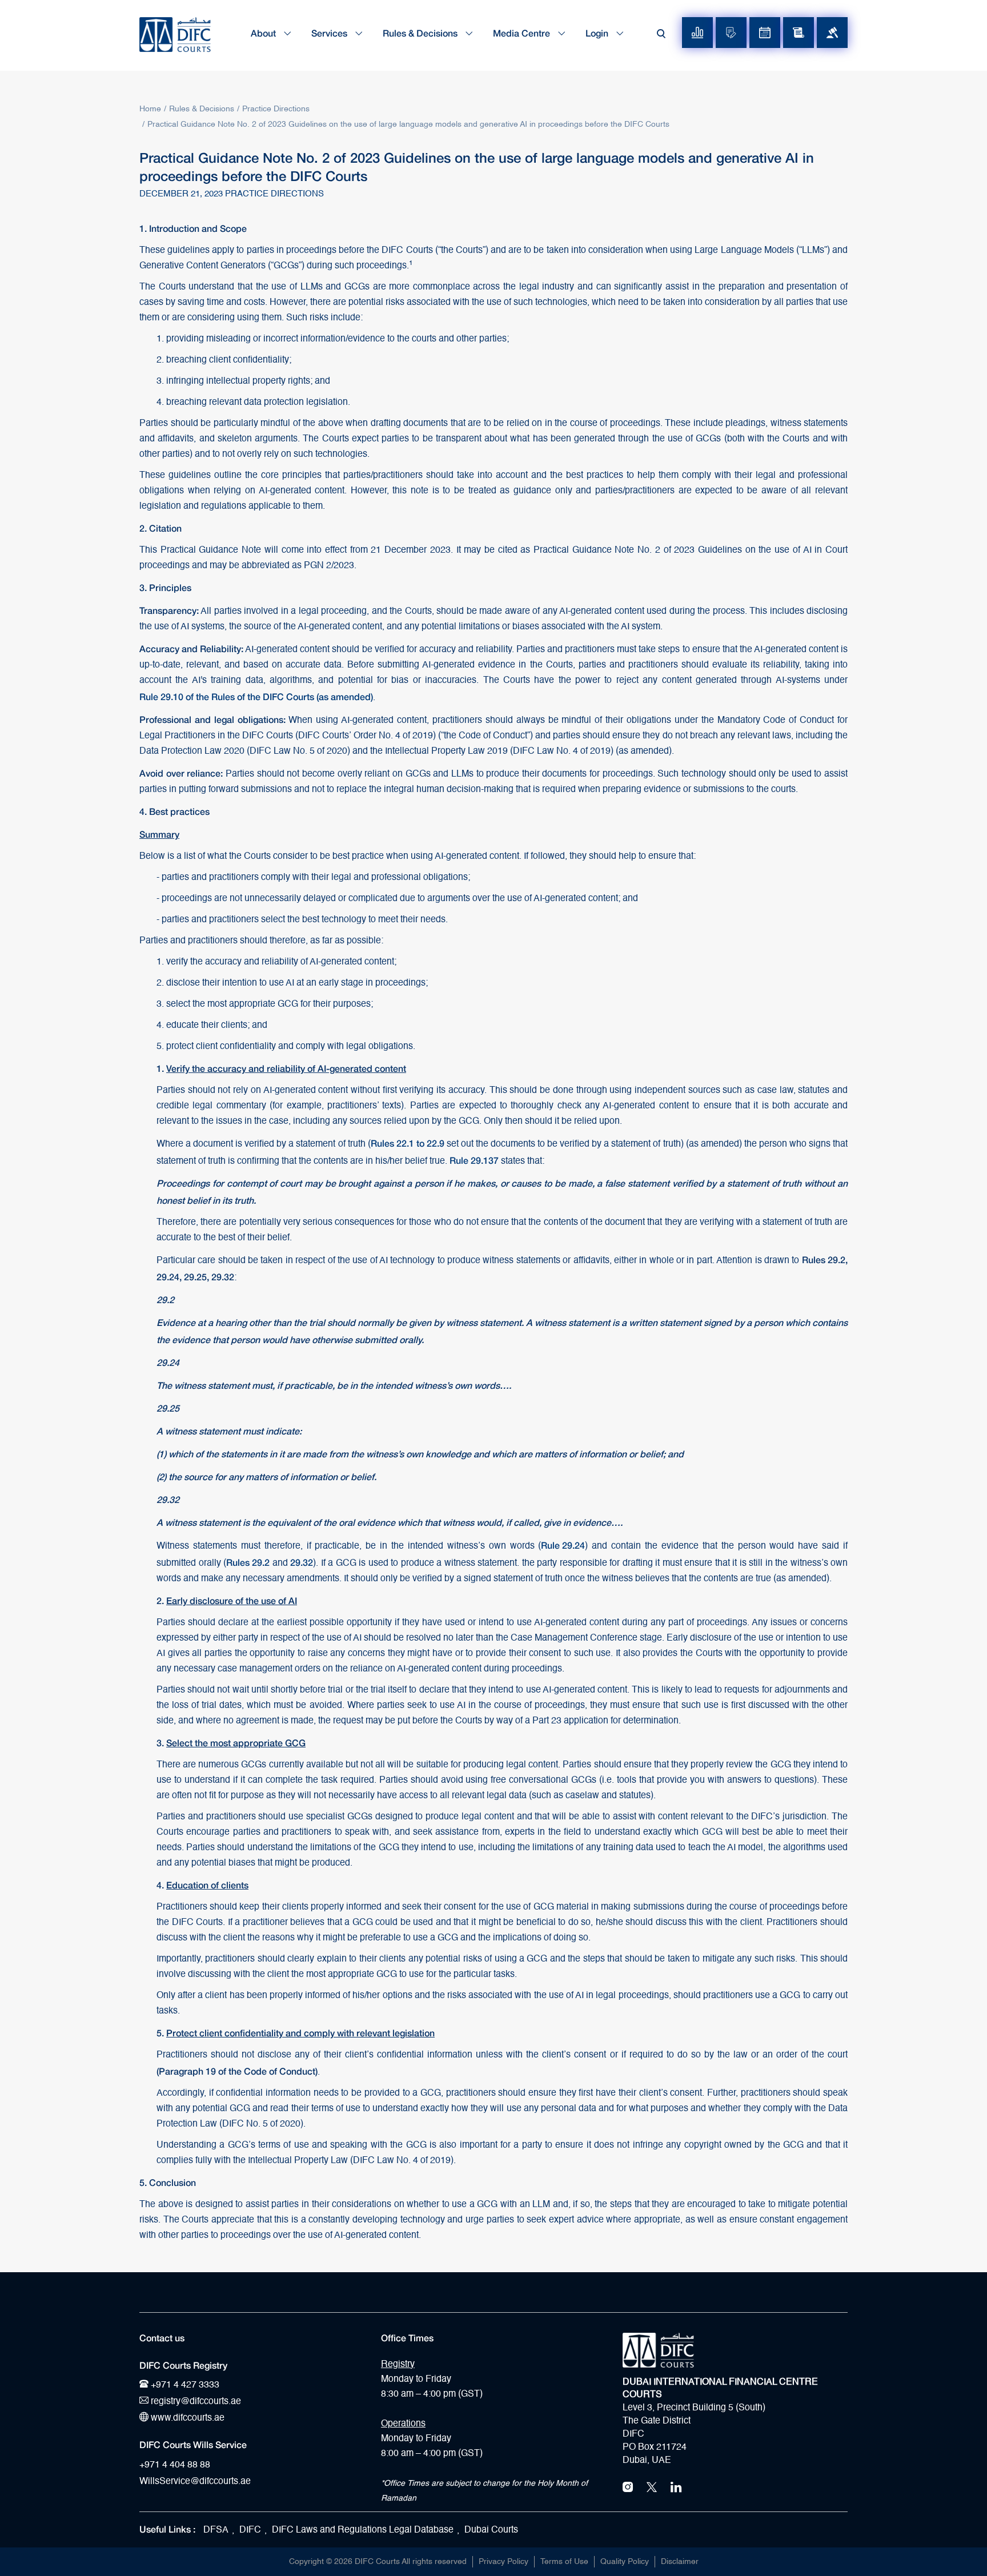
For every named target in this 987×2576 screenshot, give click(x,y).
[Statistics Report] (697, 33)
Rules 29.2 (248, 1562)
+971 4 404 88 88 (175, 2465)
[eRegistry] (731, 33)
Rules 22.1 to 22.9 (408, 1143)
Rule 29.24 (563, 1545)
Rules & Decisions (421, 33)
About (264, 33)
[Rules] (799, 33)
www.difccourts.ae (186, 2418)
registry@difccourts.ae (195, 2402)
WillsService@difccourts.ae (195, 2482)
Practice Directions (276, 109)
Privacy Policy (503, 2562)
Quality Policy (625, 2562)
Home (150, 109)
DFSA (216, 2530)
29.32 (302, 1562)
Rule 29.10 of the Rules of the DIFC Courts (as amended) (256, 696)
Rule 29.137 (474, 1160)
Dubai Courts (491, 2530)
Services (330, 33)
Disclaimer (680, 2562)
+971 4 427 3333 (184, 2385)
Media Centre (523, 33)
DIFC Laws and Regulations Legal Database (363, 2530)
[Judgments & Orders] (832, 33)
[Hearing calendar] (765, 33)
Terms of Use (564, 2562)
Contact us (162, 2338)
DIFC (250, 2530)
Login (598, 33)
